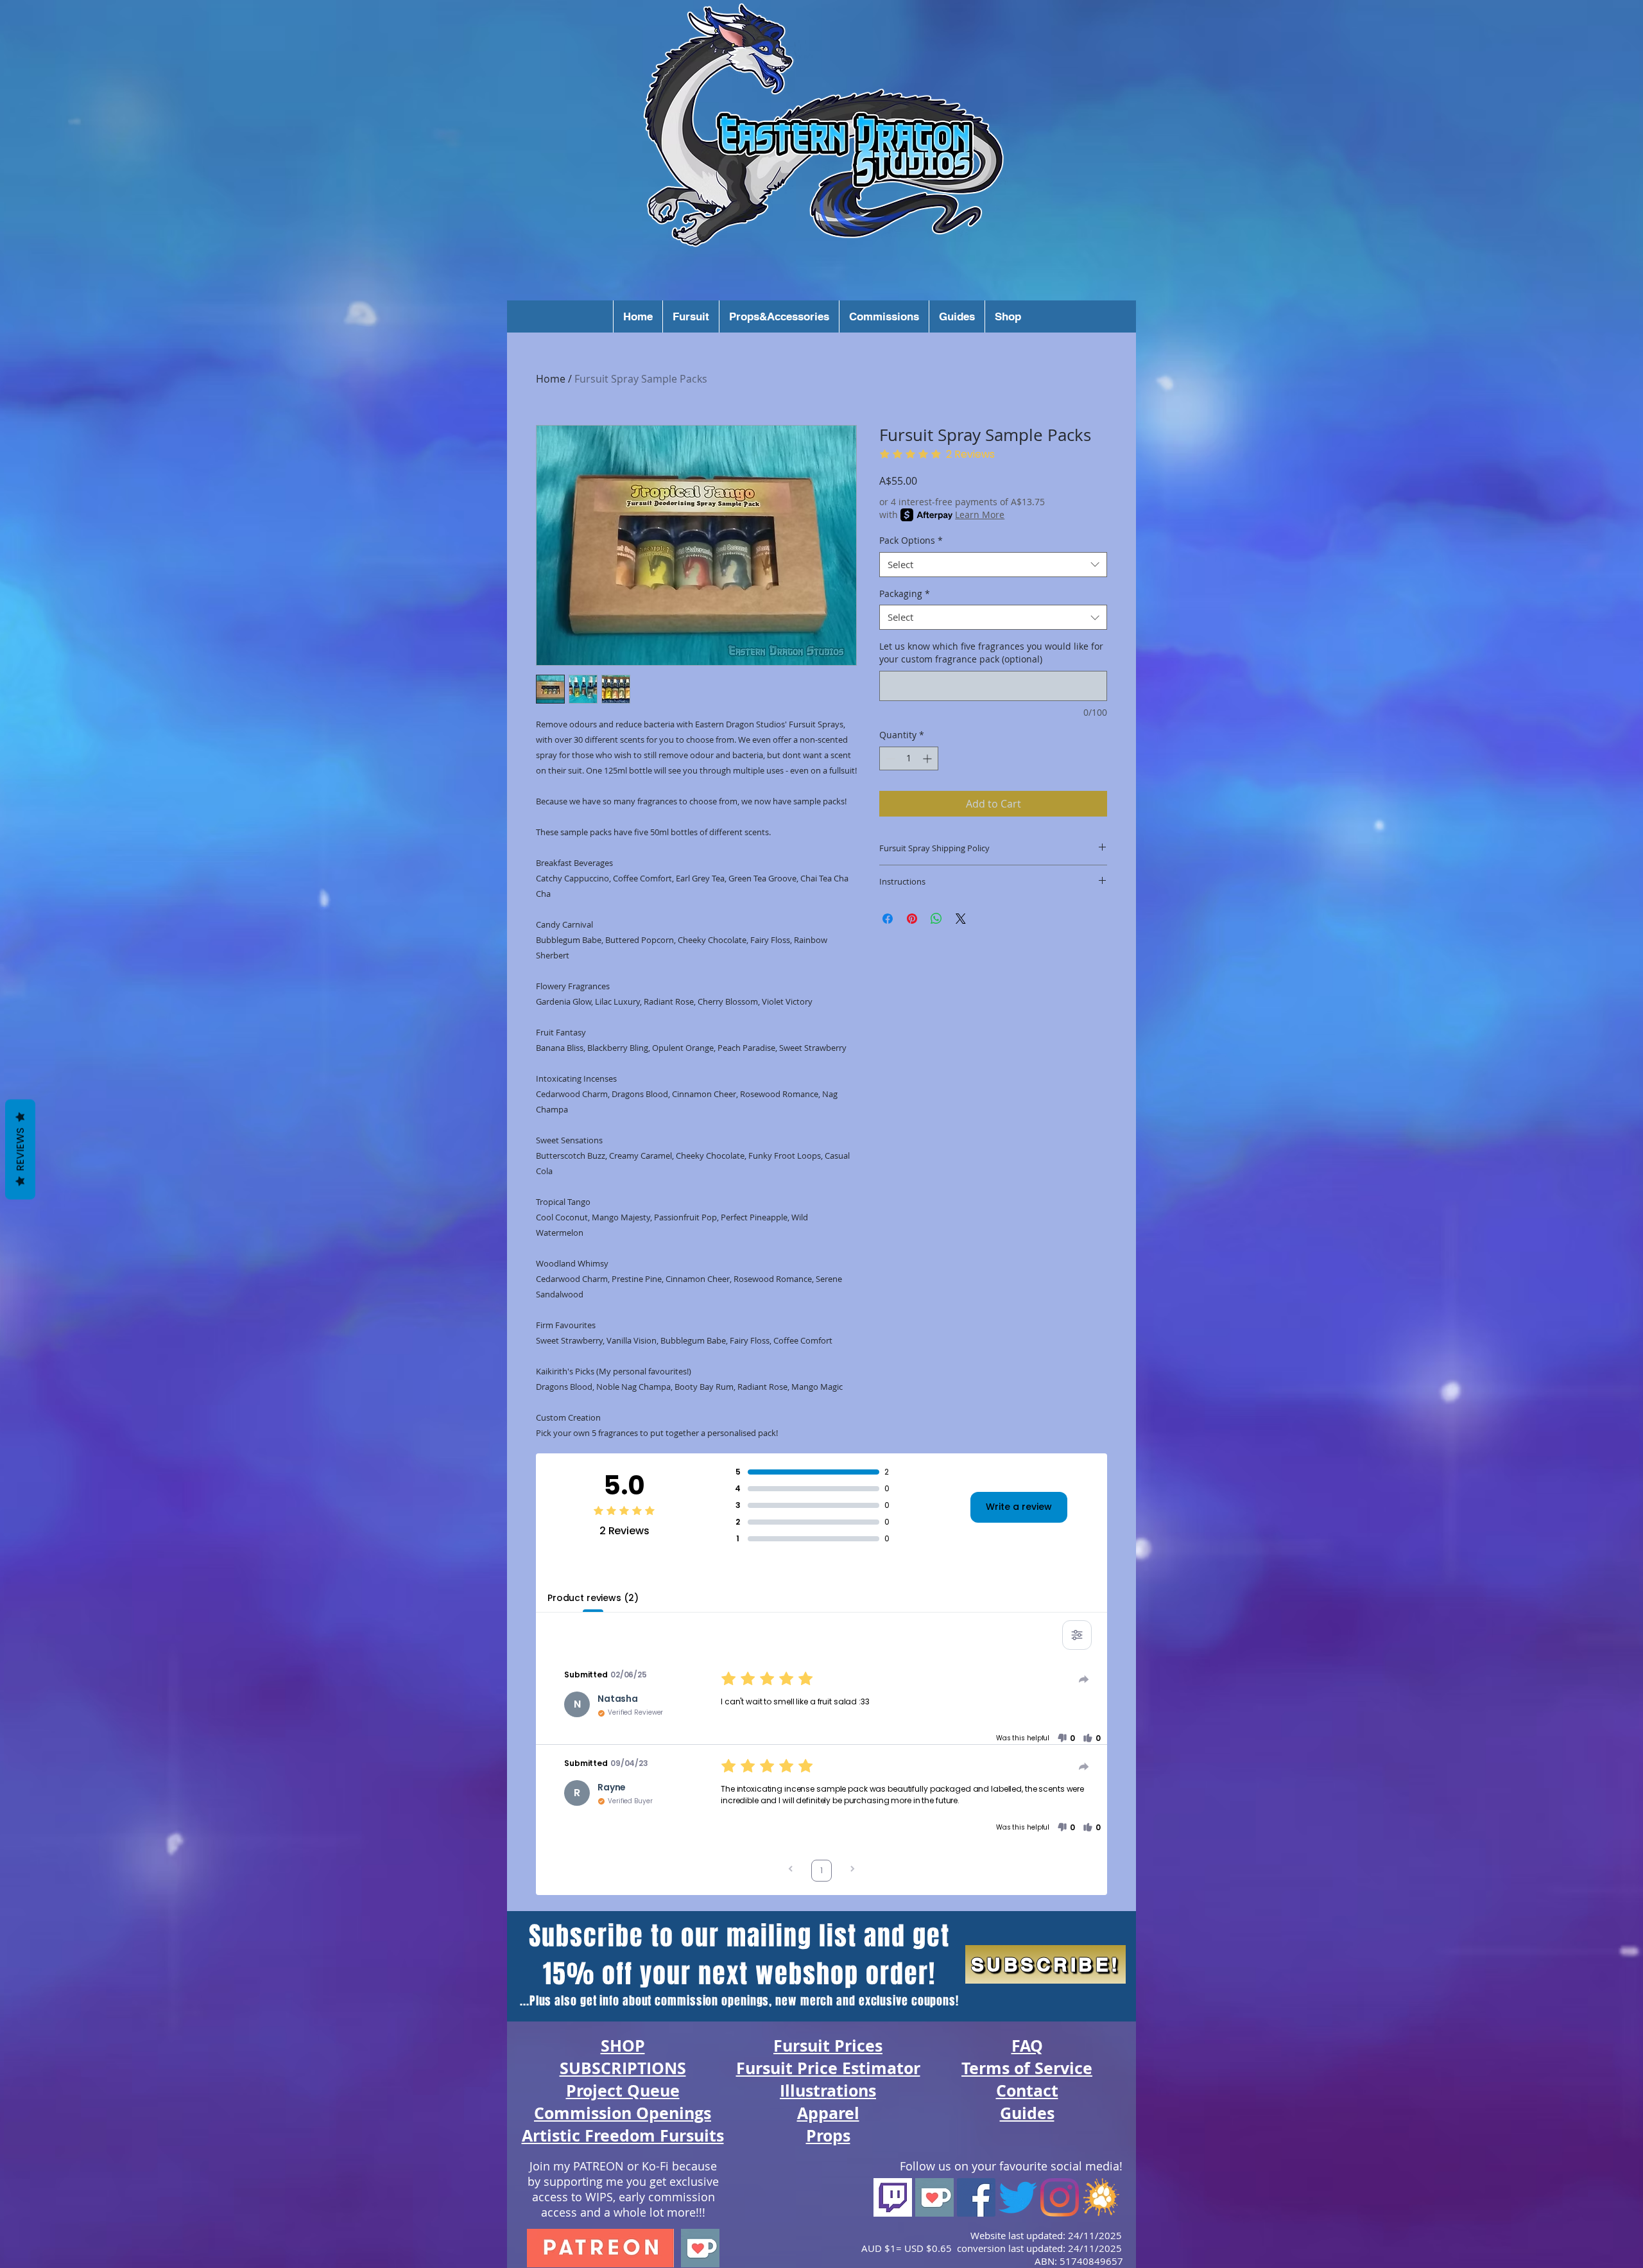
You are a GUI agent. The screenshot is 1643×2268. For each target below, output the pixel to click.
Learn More (980, 515)
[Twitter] (1018, 2197)
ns (867, 2091)
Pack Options (911, 540)
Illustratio (819, 2091)
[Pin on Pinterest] (912, 919)
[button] (638, 316)
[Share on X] (961, 919)
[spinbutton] (909, 758)
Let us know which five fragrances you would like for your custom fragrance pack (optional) (991, 653)
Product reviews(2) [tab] (593, 1598)
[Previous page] (791, 1870)
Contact (1027, 2091)
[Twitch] (893, 2197)
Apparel (828, 2113)
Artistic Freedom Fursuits (623, 2135)
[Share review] (1084, 1679)
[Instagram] (1060, 2197)
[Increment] (928, 758)
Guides (1027, 2113)
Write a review (1019, 1507)
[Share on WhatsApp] (936, 919)
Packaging (905, 593)
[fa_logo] (1101, 2197)
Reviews (20, 1149)
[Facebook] (976, 2197)
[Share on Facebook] (888, 919)
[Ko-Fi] (934, 2197)
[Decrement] (889, 758)
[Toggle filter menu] (1077, 1635)
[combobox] (993, 565)
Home (551, 379)
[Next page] (852, 1870)
